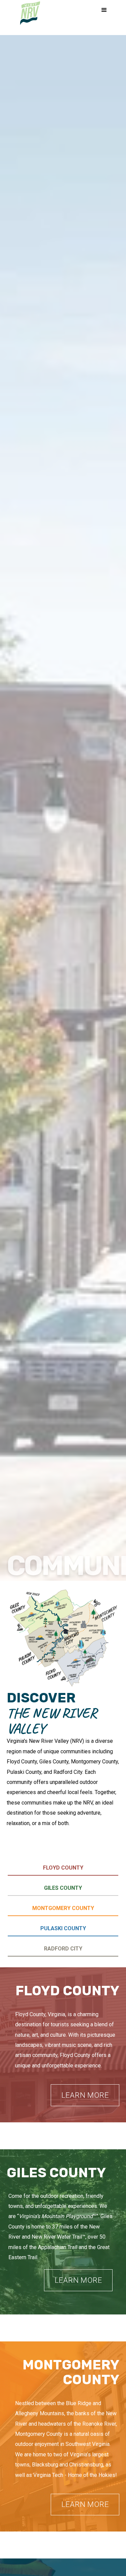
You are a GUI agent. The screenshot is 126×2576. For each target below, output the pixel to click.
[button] (104, 10)
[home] (30, 14)
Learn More (85, 2095)
